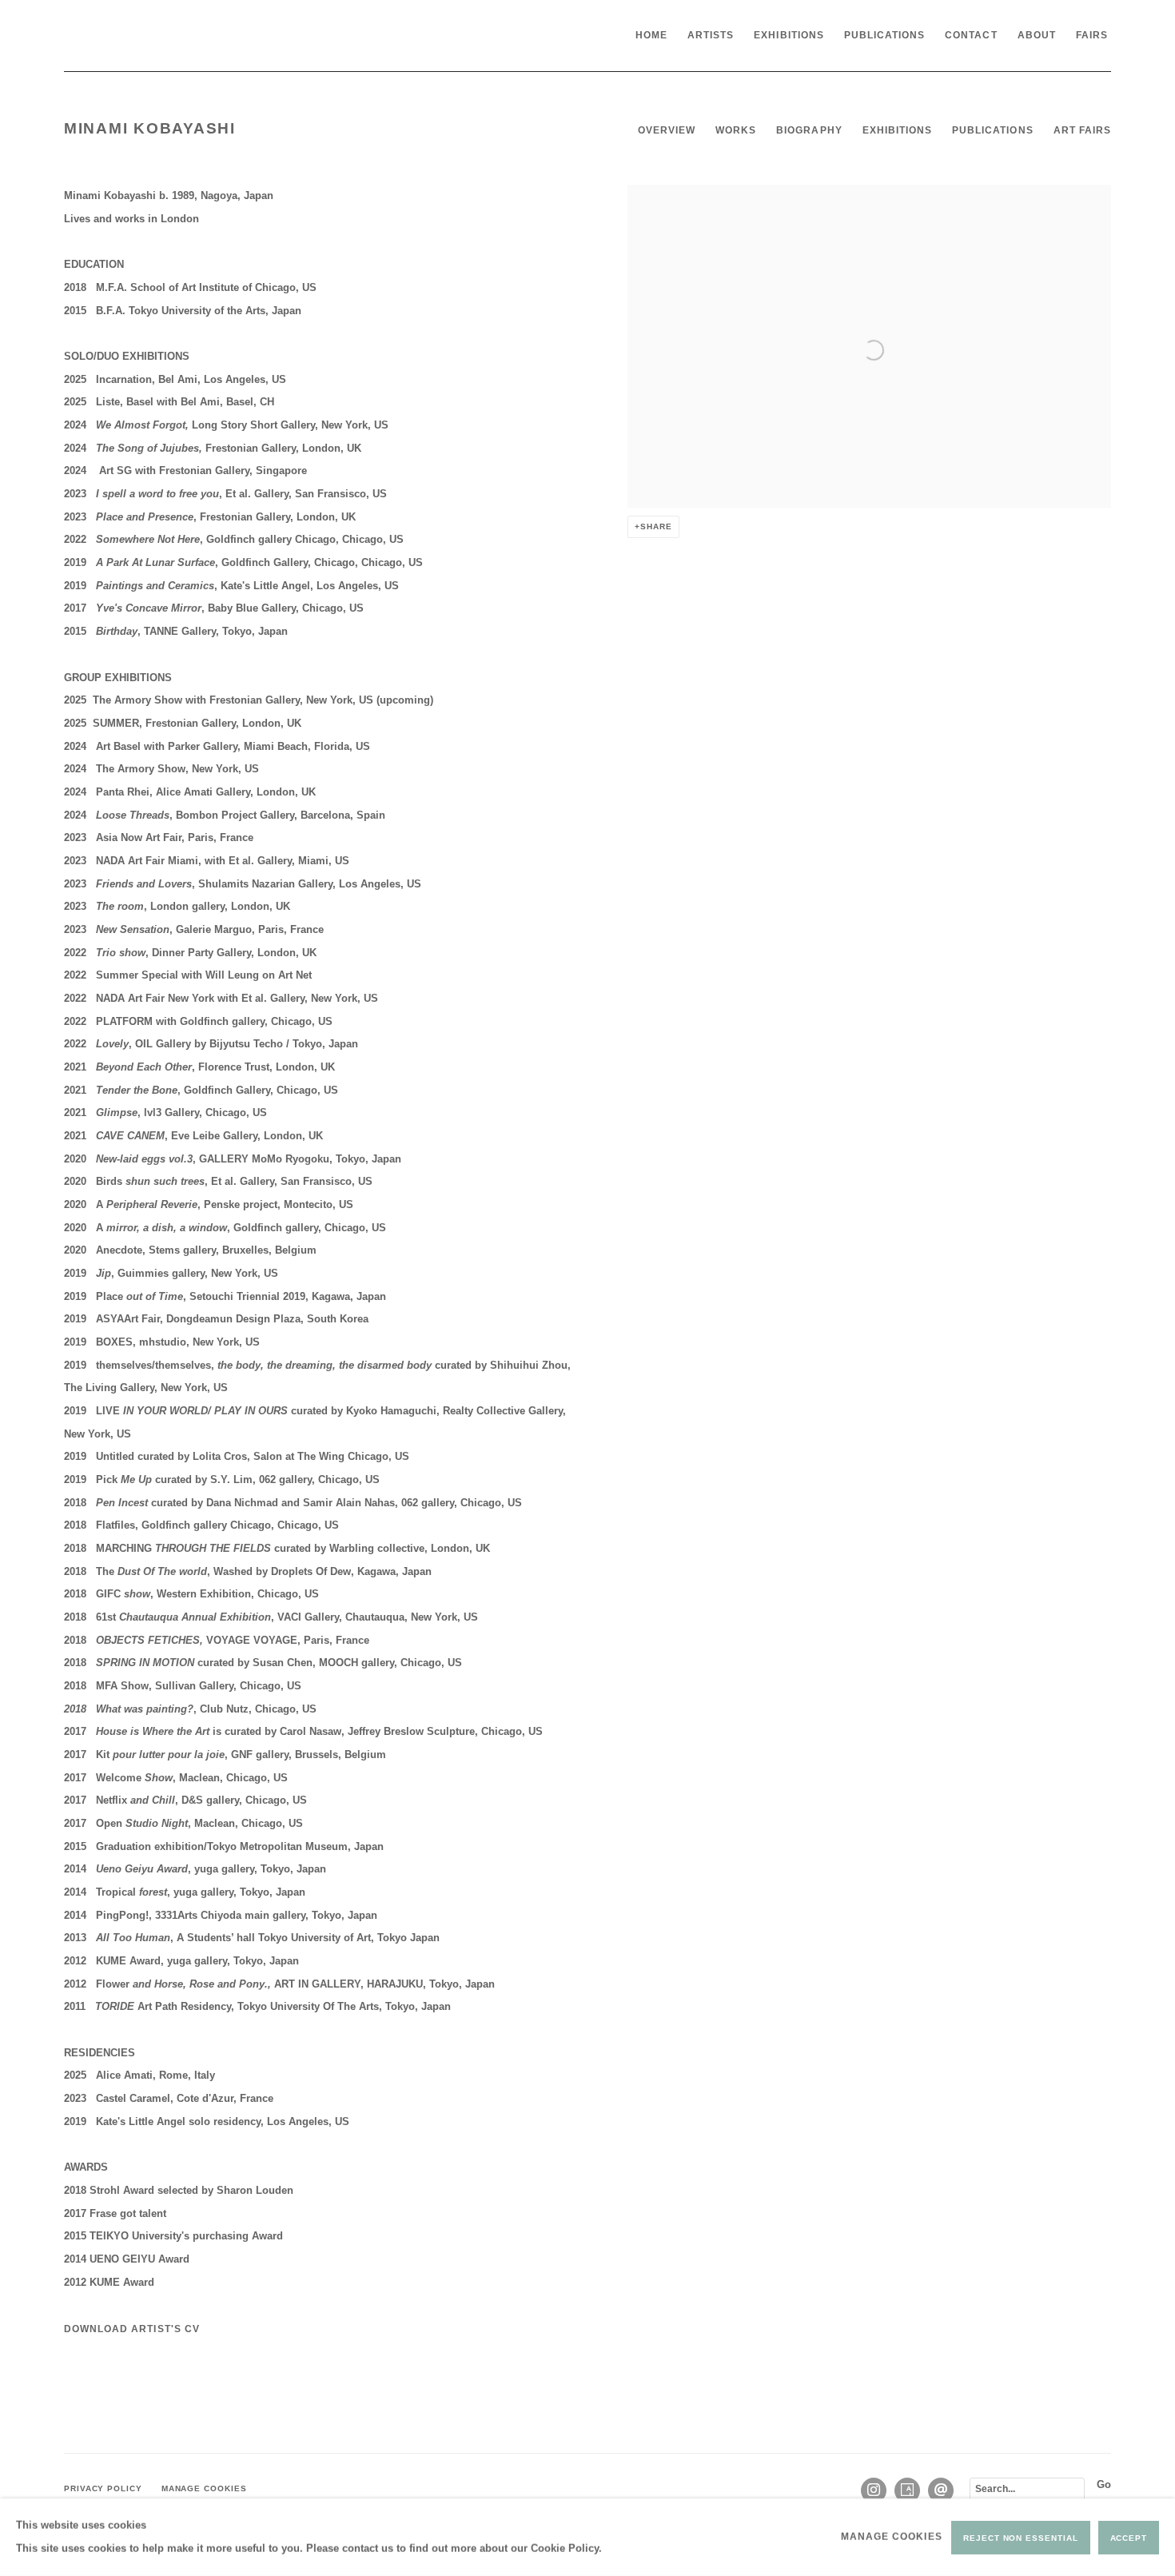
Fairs (1092, 35)
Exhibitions (789, 35)
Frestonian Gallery (184, 36)
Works (736, 130)
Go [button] (1104, 2484)
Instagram (874, 2490)
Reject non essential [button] (1020, 2537)
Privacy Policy (103, 2488)
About (1037, 35)
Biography (809, 130)
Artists (711, 35)
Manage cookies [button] (204, 2488)
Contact (971, 35)
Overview (667, 130)
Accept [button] (1129, 2537)
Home (651, 35)
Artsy (907, 2490)
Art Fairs (1082, 130)
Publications (885, 35)
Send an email (941, 2490)
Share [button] (656, 526)
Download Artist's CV (139, 2333)
